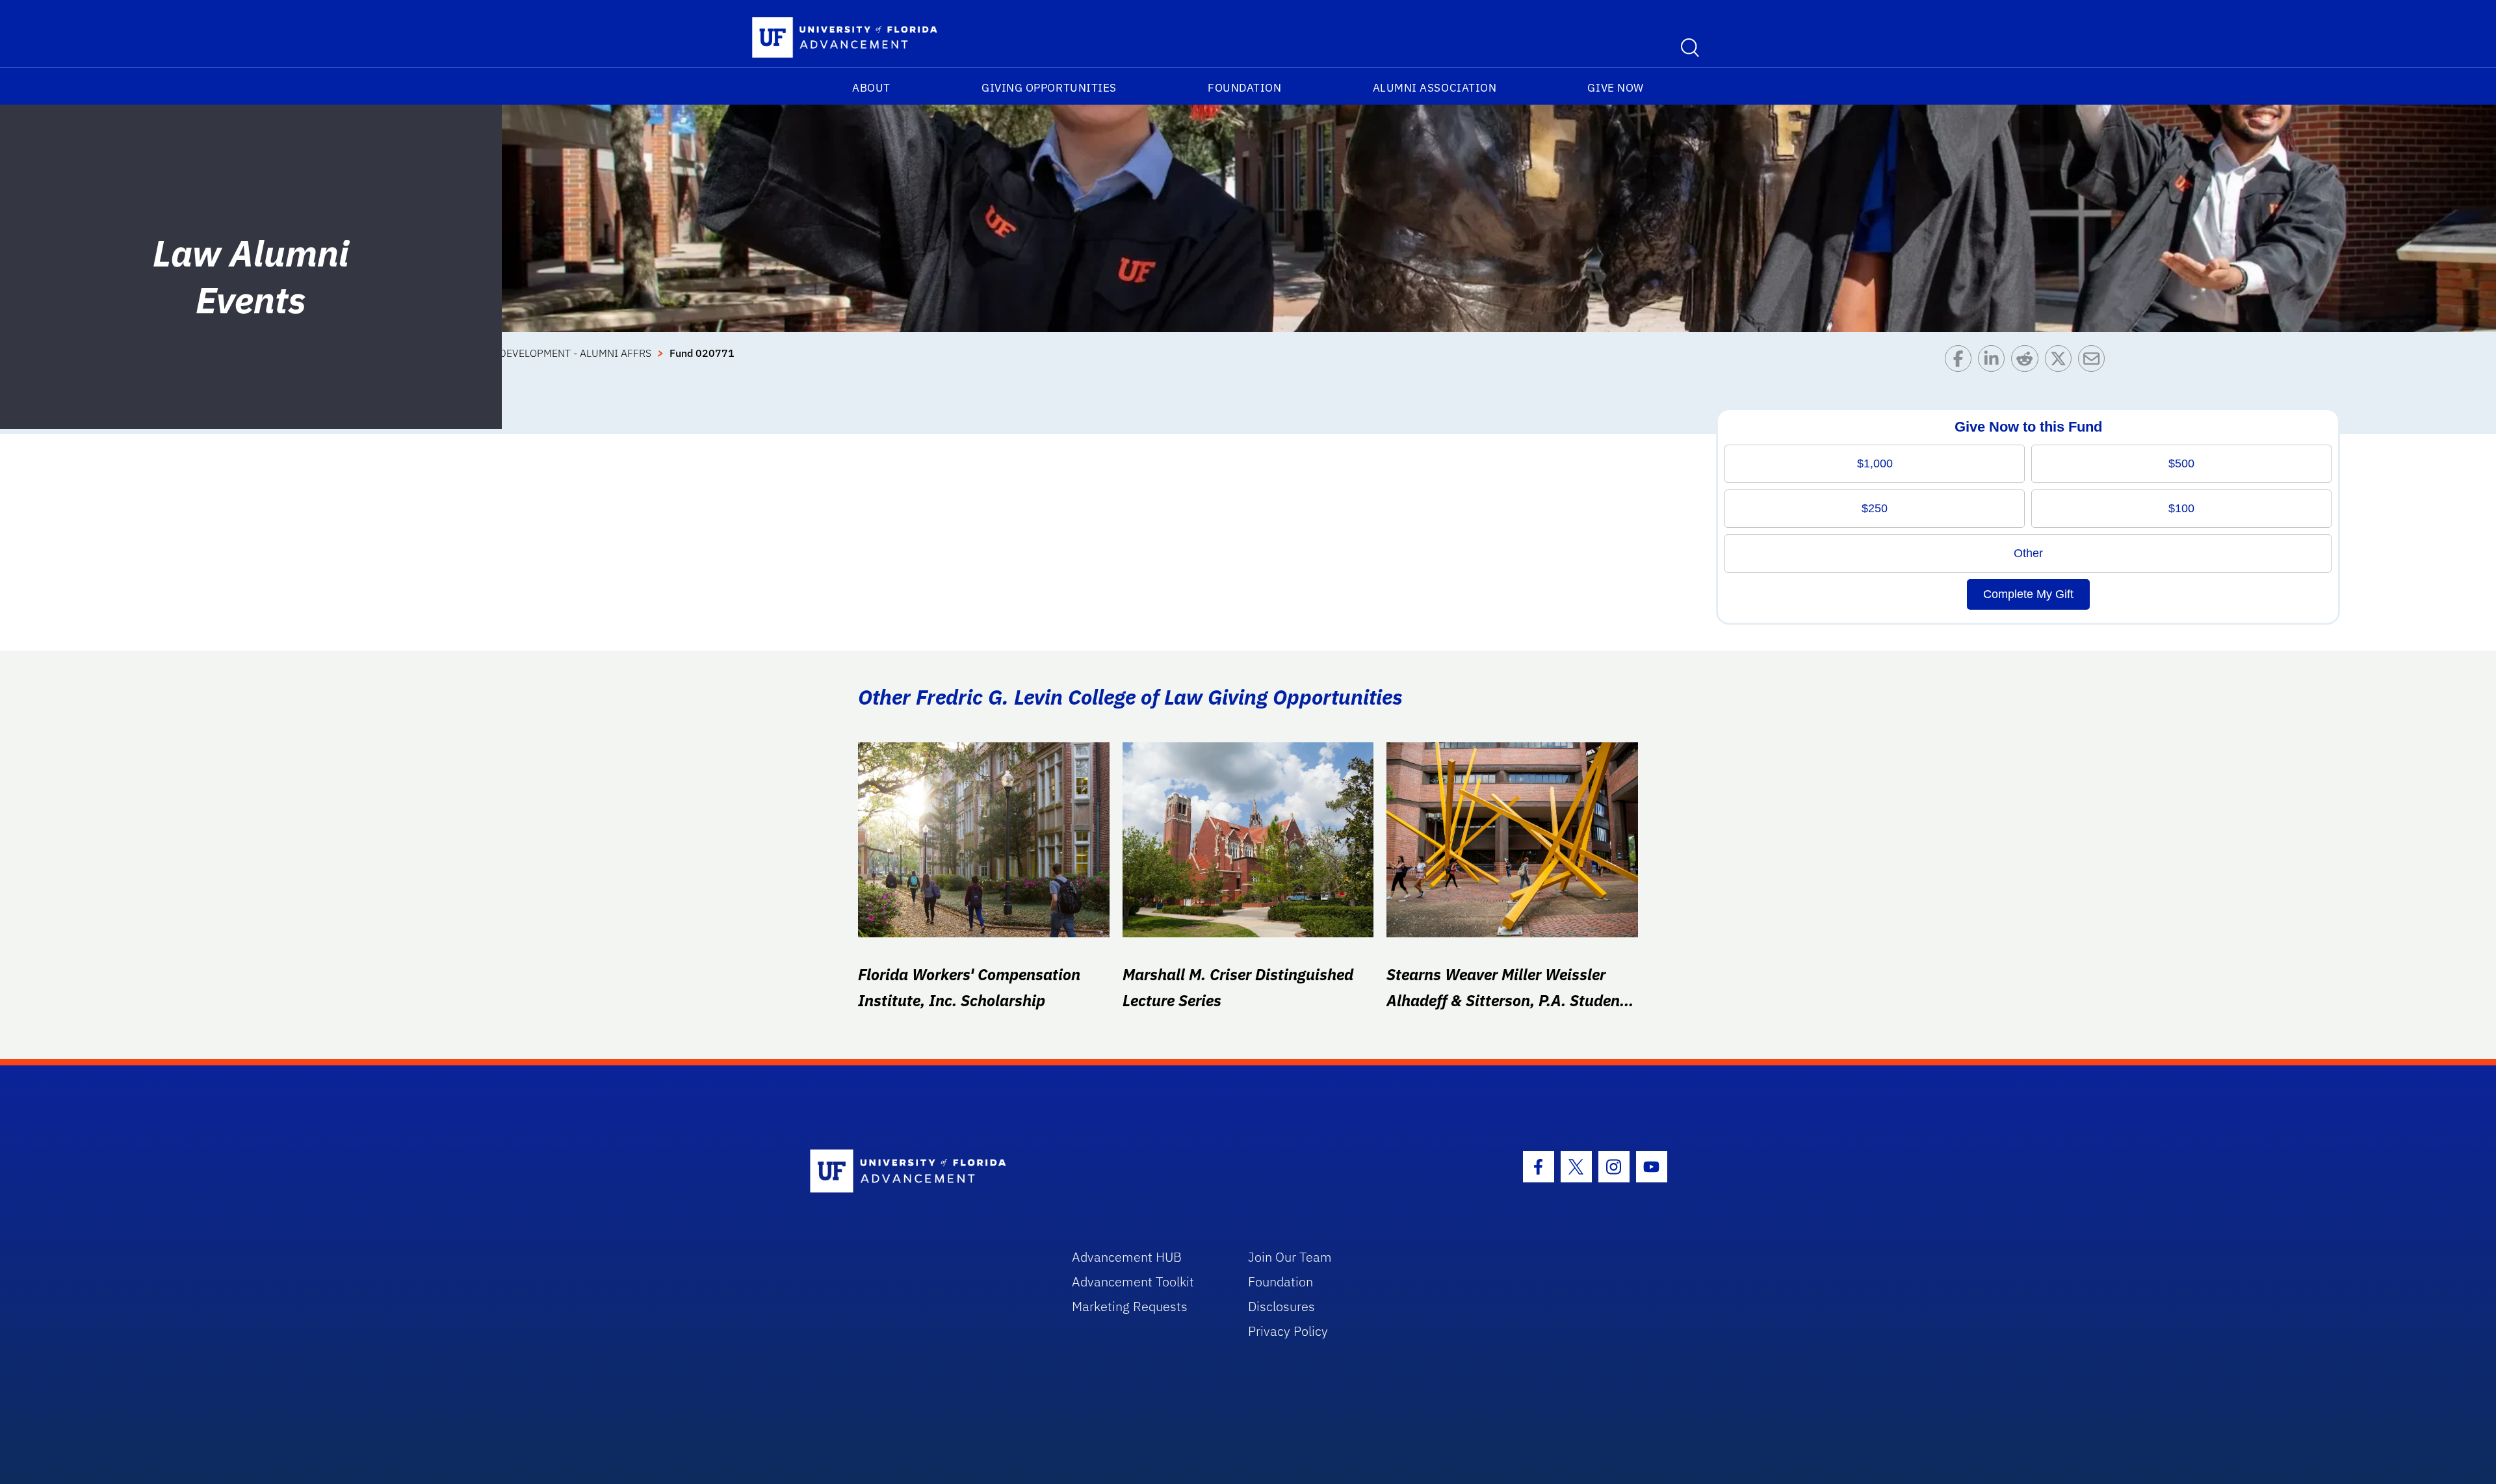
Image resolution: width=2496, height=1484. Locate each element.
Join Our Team (1290, 1257)
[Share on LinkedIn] (1995, 362)
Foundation (1244, 88)
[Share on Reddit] (2028, 362)
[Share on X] (2061, 362)
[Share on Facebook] (1961, 362)
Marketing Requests (1130, 1306)
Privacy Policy (1288, 1331)
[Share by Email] (2095, 362)
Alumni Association (1435, 88)
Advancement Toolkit (1133, 1282)
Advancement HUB (1127, 1257)
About (871, 88)
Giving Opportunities (1049, 88)
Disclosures (1281, 1306)
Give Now (1615, 88)
